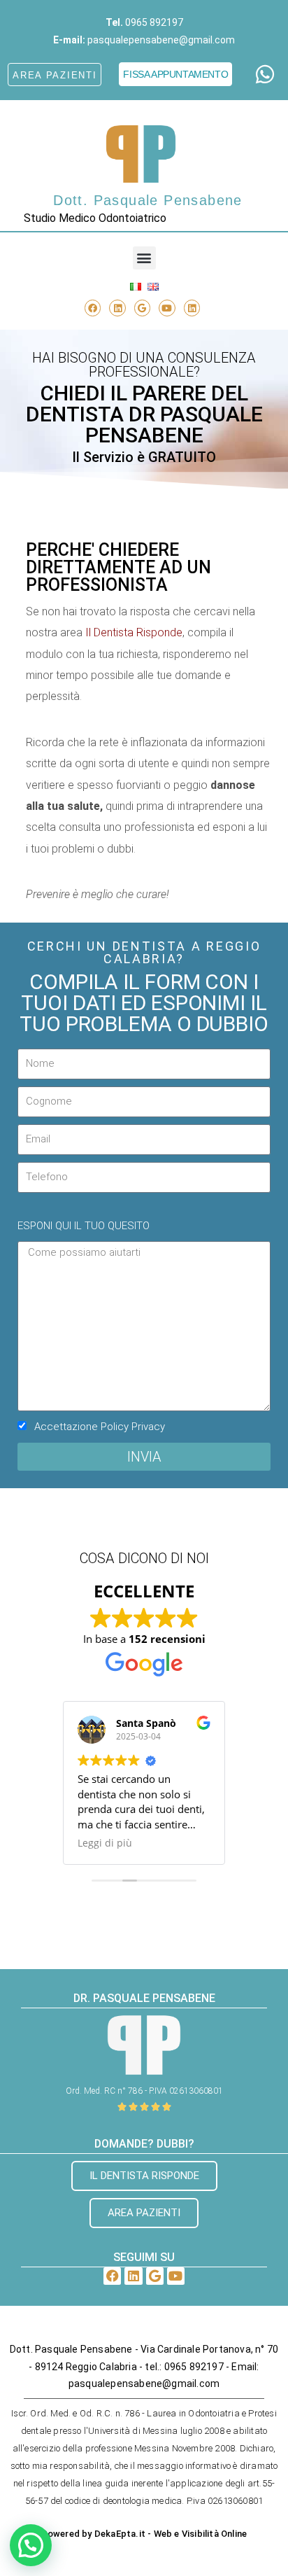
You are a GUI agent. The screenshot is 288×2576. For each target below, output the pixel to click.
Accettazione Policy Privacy (100, 1427)
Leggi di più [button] (105, 1843)
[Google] (142, 308)
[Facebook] (93, 308)
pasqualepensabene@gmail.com (161, 40)
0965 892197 (154, 22)
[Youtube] (167, 308)
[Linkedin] (117, 308)
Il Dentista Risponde (134, 632)
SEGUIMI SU (144, 2257)
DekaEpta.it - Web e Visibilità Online (171, 2534)
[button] (144, 258)
